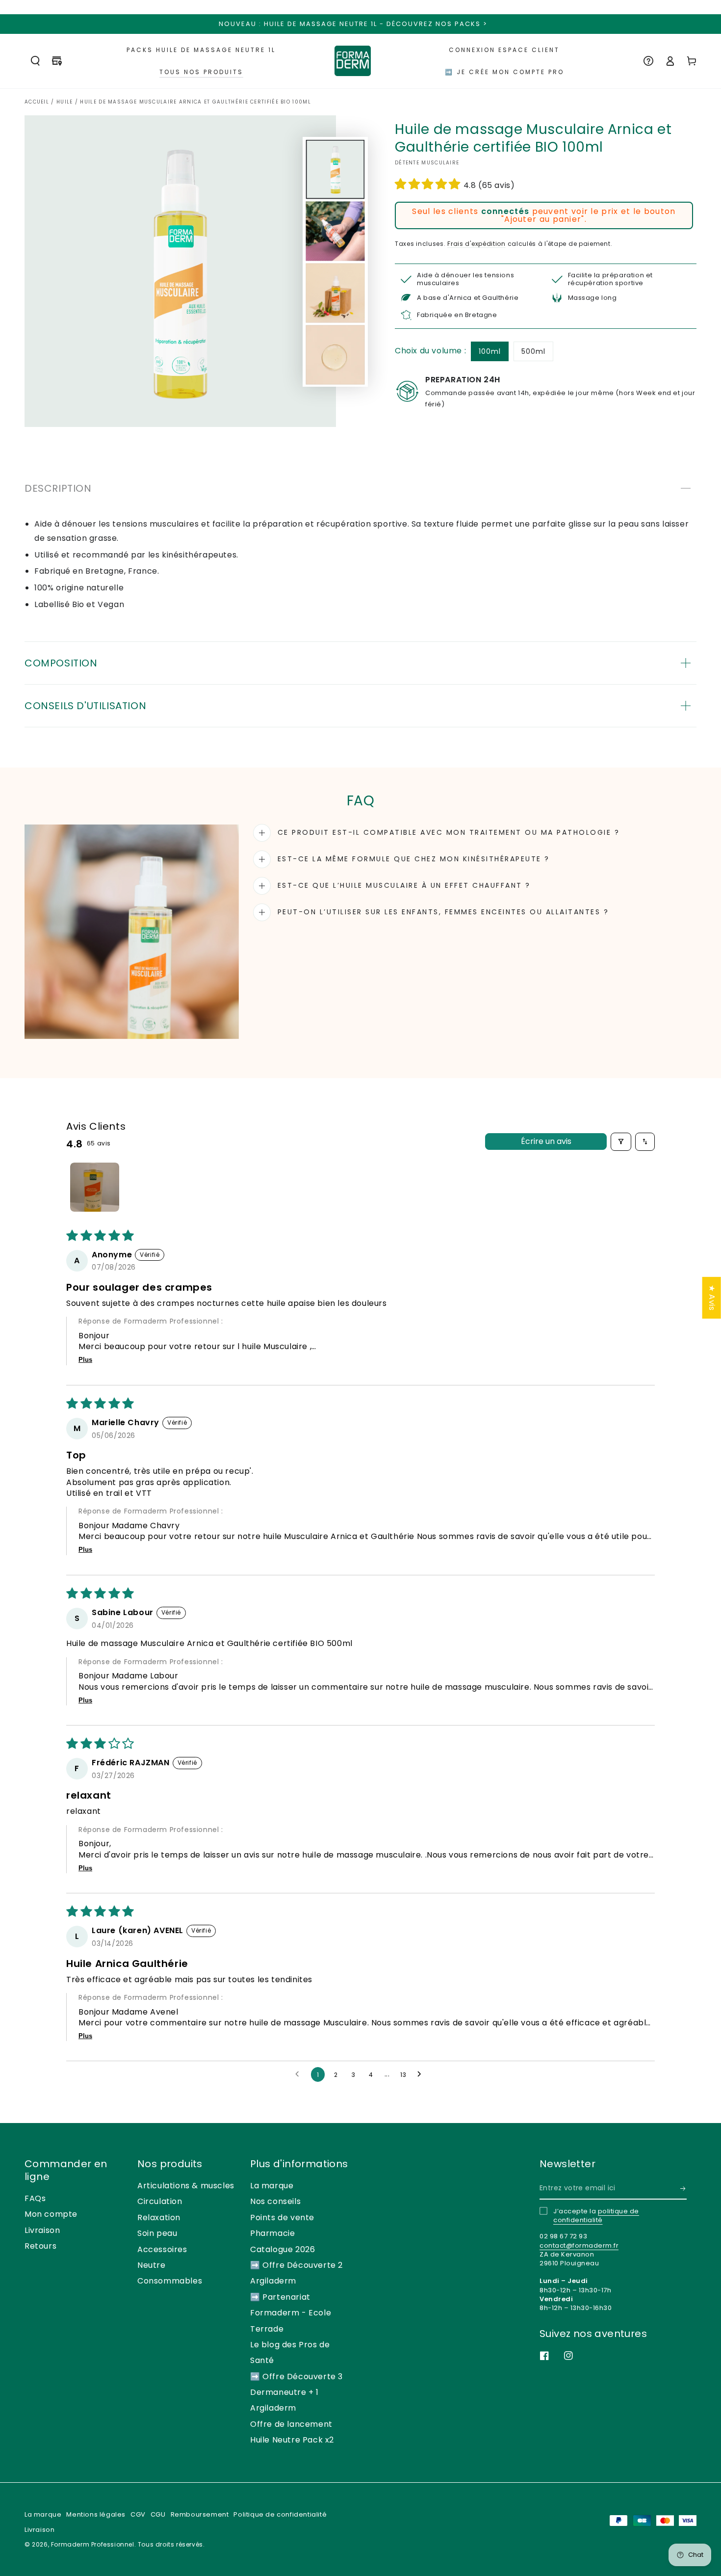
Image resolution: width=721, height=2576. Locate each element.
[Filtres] (621, 1142)
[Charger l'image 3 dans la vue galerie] (335, 293)
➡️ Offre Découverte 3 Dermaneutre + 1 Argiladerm (296, 2392)
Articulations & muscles (186, 2186)
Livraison (42, 2230)
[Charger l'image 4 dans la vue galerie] (335, 355)
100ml (490, 351)
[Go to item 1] (95, 1187)
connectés (505, 211)
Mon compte (51, 2214)
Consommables (170, 2281)
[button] (35, 61)
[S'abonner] (683, 2188)
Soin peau (157, 2233)
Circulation (160, 2201)
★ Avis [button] (712, 1297)
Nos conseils (275, 2201)
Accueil (37, 102)
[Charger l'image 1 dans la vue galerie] (335, 169)
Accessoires (162, 2249)
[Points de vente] (57, 61)
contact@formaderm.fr (579, 2245)
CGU (158, 2514)
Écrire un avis (546, 1141)
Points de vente (282, 2217)
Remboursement (200, 2514)
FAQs (35, 2198)
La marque (272, 2186)
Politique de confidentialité (280, 2514)
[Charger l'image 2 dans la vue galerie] (335, 231)
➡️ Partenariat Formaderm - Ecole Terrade (291, 2313)
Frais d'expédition (476, 244)
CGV (138, 2514)
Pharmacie (272, 2233)
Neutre (152, 2265)
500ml (533, 351)
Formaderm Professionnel (93, 2544)
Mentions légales (96, 2514)
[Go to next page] (422, 2074)
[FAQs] (648, 61)
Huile (65, 102)
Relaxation (159, 2217)
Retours (40, 2246)
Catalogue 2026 (283, 2249)
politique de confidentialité (596, 2216)
